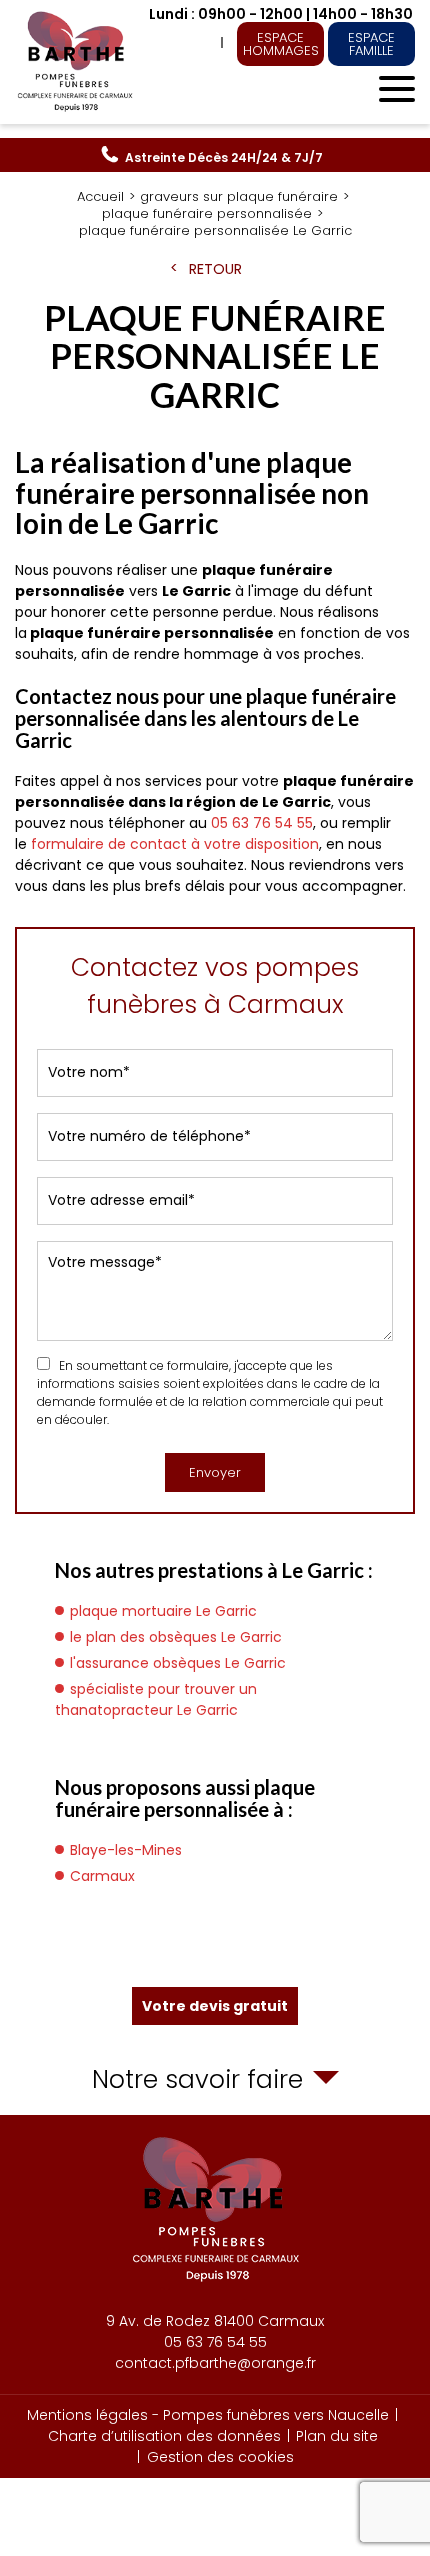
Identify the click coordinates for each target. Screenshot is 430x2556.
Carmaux (102, 1876)
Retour (215, 269)
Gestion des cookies (220, 2457)
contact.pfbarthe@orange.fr (215, 2363)
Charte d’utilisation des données (164, 2436)
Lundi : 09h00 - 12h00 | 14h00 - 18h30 (281, 14)
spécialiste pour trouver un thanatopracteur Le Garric (156, 1699)
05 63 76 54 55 (224, 157)
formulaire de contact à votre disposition (175, 844)
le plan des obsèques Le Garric (176, 1637)
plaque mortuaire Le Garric (163, 1611)
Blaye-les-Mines (126, 1850)
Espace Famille (371, 44)
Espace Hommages (281, 44)
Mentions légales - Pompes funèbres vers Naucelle (208, 2415)
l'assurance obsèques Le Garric (178, 1663)
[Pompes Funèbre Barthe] (77, 62)
